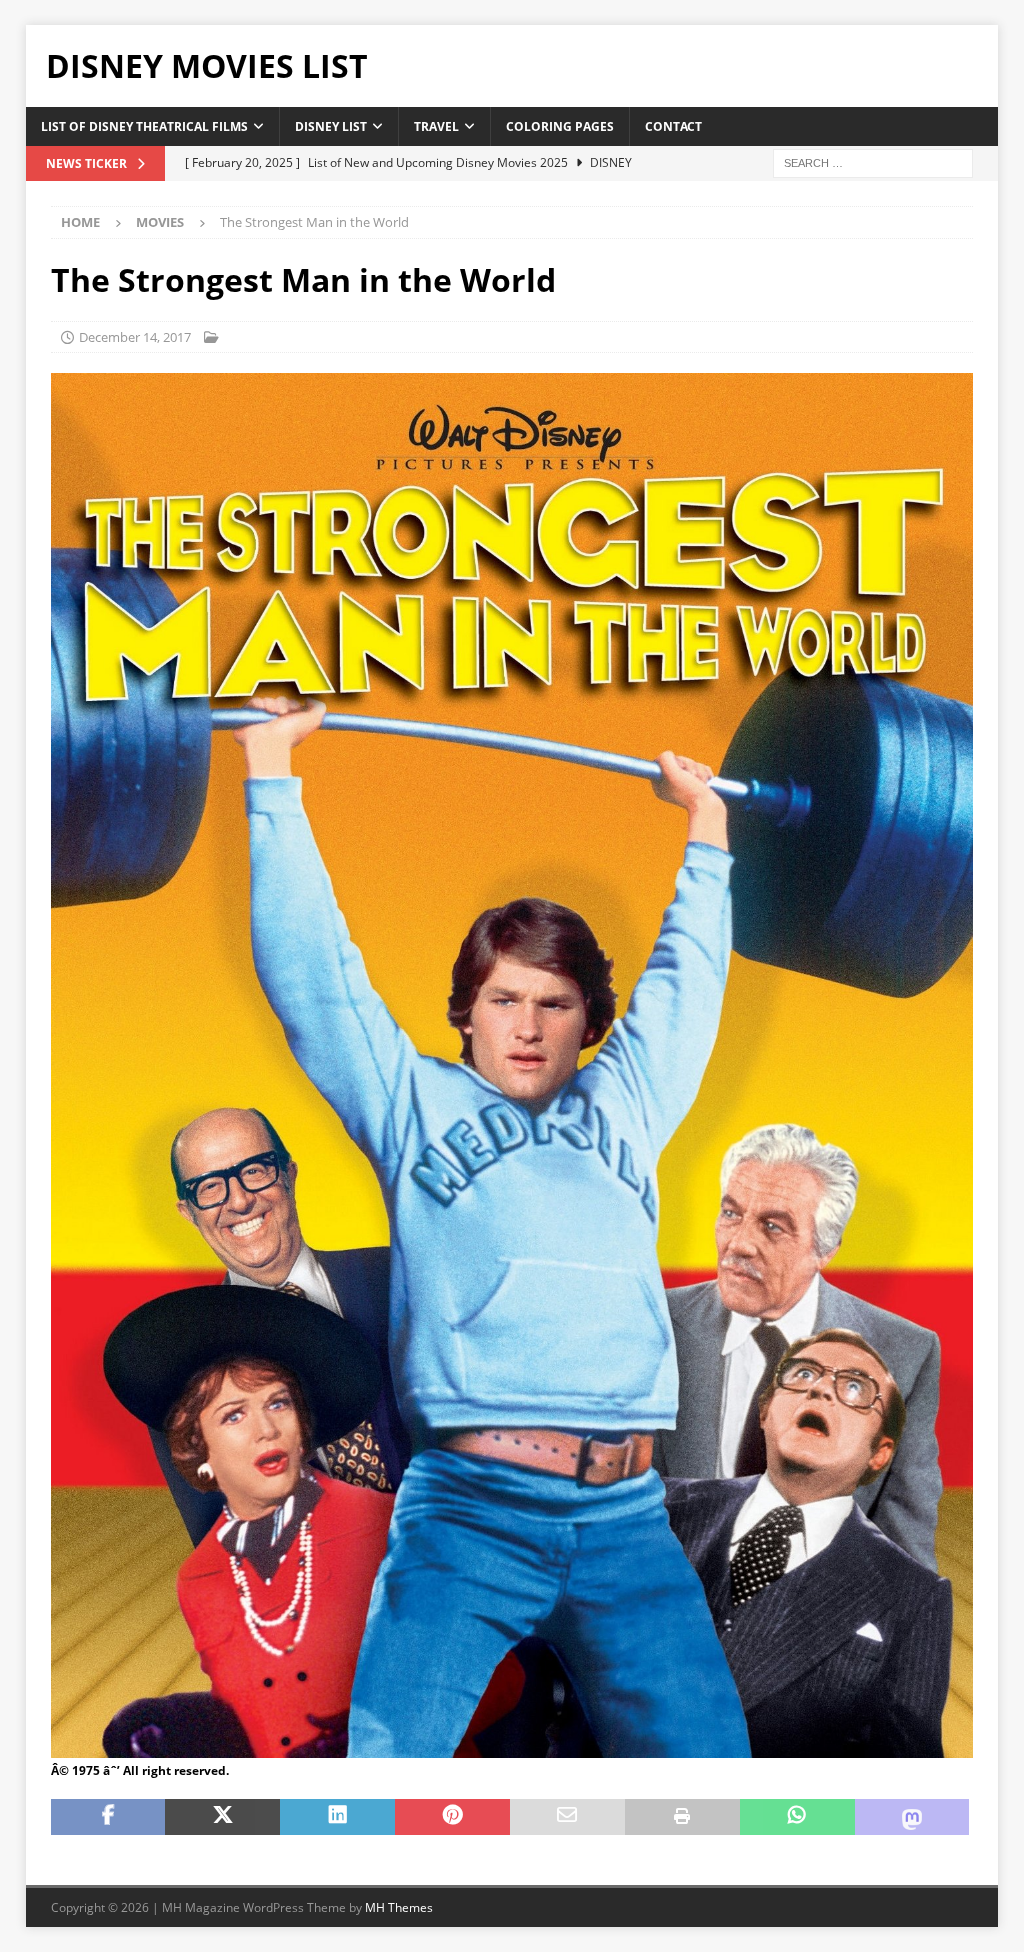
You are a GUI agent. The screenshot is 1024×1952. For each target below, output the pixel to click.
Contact (673, 126)
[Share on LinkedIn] (337, 1817)
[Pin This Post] (452, 1817)
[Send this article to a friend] (567, 1817)
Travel (436, 126)
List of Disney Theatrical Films (144, 126)
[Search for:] (873, 161)
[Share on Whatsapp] (797, 1817)
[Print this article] (682, 1817)
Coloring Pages (560, 126)
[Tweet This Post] (222, 1817)
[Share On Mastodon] (912, 1817)
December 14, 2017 (135, 337)
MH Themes (399, 1907)
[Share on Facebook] (108, 1817)
